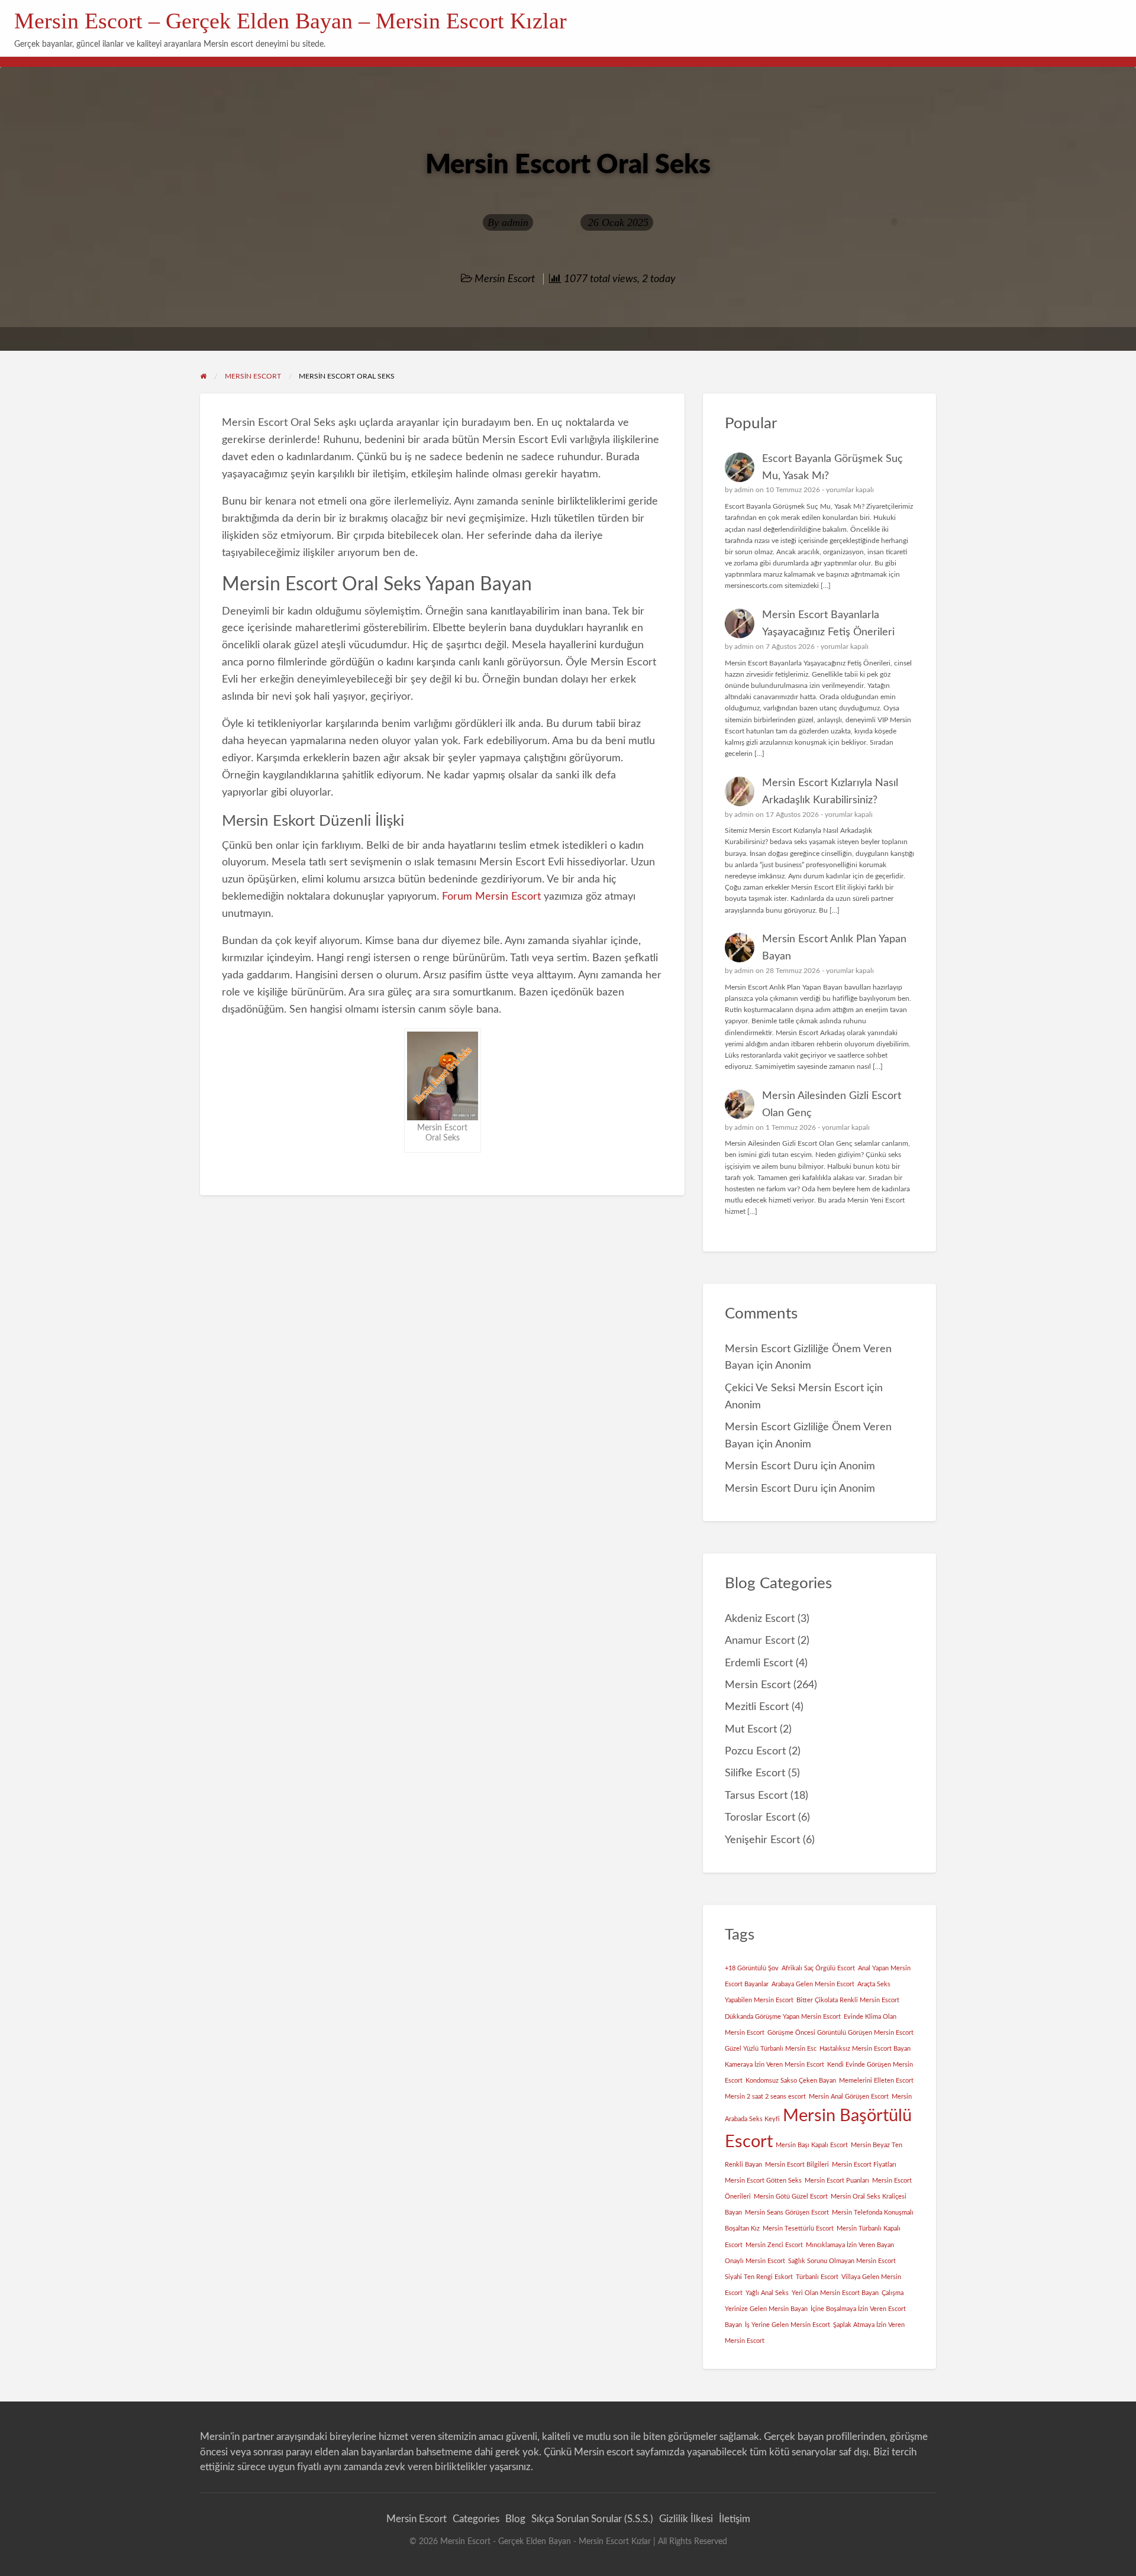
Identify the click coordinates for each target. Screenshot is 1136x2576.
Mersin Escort (505, 279)
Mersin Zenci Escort (774, 2245)
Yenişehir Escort (762, 1840)
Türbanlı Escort (817, 2277)
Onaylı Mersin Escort (755, 2261)
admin (515, 222)
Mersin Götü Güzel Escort (791, 2197)
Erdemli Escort (759, 1663)
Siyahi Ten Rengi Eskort (759, 2277)
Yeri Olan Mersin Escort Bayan (835, 2293)
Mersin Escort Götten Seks (763, 2181)
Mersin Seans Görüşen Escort (787, 2213)
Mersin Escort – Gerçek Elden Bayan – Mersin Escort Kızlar (291, 21)
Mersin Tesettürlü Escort (798, 2228)
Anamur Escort (760, 1641)
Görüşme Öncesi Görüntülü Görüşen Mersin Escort (840, 2033)
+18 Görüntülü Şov (752, 1968)
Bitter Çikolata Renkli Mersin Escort (848, 2000)
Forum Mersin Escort (491, 896)
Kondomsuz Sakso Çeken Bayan (791, 2081)
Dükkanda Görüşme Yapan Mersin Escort (783, 2017)
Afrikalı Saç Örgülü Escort (818, 1968)
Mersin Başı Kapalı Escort (812, 2145)
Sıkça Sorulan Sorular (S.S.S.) (592, 2519)
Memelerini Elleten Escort (876, 2081)
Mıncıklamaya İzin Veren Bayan (850, 2245)
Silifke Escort (755, 1773)
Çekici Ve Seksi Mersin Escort (794, 1388)
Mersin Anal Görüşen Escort (849, 2097)
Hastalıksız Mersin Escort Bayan (865, 2049)
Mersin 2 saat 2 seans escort (765, 2097)
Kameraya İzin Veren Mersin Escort (774, 2065)
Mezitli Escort (757, 1707)
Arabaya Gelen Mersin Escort (813, 1984)
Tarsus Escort (756, 1796)
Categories (476, 2519)
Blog (515, 2519)
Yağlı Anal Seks (767, 2293)
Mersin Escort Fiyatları (864, 2165)
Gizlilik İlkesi (686, 2519)
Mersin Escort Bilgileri (797, 2165)
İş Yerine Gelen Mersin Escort (788, 2325)
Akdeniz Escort (760, 1619)
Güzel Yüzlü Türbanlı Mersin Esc (771, 2049)
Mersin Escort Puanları (837, 2181)
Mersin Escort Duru (771, 1466)
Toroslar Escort (760, 1817)
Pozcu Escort (755, 1751)
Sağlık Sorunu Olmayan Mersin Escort (842, 2261)
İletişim (735, 2519)
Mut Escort (751, 1729)
